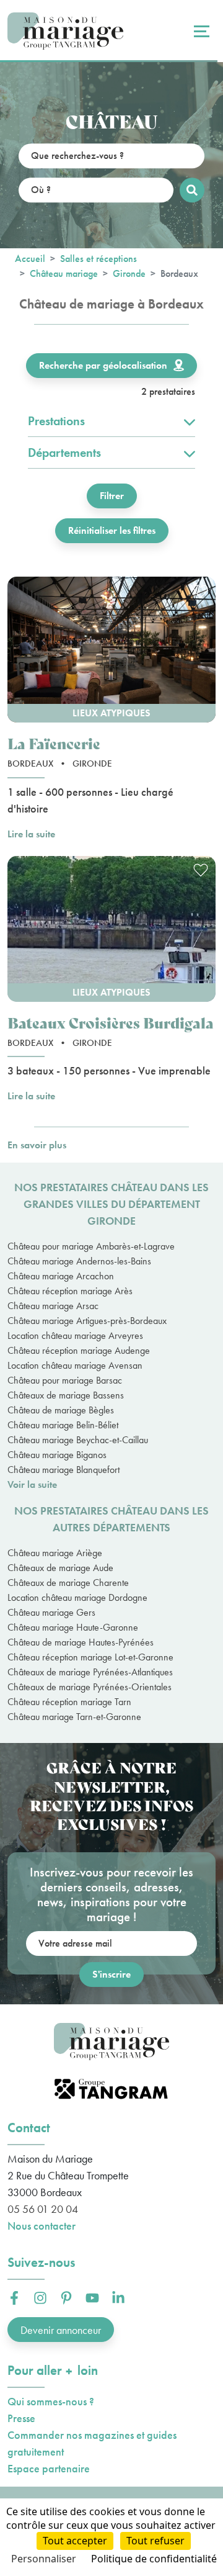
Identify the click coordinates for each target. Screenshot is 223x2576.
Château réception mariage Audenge (79, 1350)
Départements (64, 453)
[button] (111, 650)
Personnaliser (44, 2559)
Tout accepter (75, 2541)
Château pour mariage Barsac (65, 1380)
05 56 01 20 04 (43, 2209)
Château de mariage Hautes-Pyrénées (81, 1642)
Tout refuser (155, 2541)
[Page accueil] (65, 31)
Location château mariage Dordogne (77, 1597)
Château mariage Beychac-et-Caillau (78, 1440)
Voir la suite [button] (32, 1484)
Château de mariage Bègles (61, 1410)
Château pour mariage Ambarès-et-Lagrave (91, 1246)
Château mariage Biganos (57, 1455)
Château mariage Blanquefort (63, 1470)
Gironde (129, 273)
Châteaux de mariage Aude (60, 1568)
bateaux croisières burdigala (111, 1022)
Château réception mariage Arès (70, 1291)
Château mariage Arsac (53, 1306)
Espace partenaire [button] (49, 2468)
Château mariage (64, 273)
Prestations (56, 421)
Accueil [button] (30, 259)
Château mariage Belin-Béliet (63, 1425)
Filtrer (112, 496)
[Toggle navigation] (200, 31)
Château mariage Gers (51, 1612)
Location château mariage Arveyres (75, 1335)
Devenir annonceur (61, 2330)
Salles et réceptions (98, 259)
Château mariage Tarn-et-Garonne (74, 1717)
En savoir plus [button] (37, 1145)
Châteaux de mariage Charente (68, 1583)
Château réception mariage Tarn (69, 1702)
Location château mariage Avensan (75, 1365)
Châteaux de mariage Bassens (66, 1395)
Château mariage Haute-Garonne (73, 1627)
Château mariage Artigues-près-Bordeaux (87, 1321)
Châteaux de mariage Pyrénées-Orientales (90, 1687)
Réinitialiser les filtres (112, 530)
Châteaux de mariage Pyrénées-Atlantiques (90, 1672)
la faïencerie (54, 743)
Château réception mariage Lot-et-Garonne (90, 1657)
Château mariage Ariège (55, 1553)
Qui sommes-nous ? (51, 2401)
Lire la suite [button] (31, 834)
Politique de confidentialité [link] (154, 2559)
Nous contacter (42, 2226)
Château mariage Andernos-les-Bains (79, 1261)
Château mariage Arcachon (61, 1276)
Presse (21, 2418)
